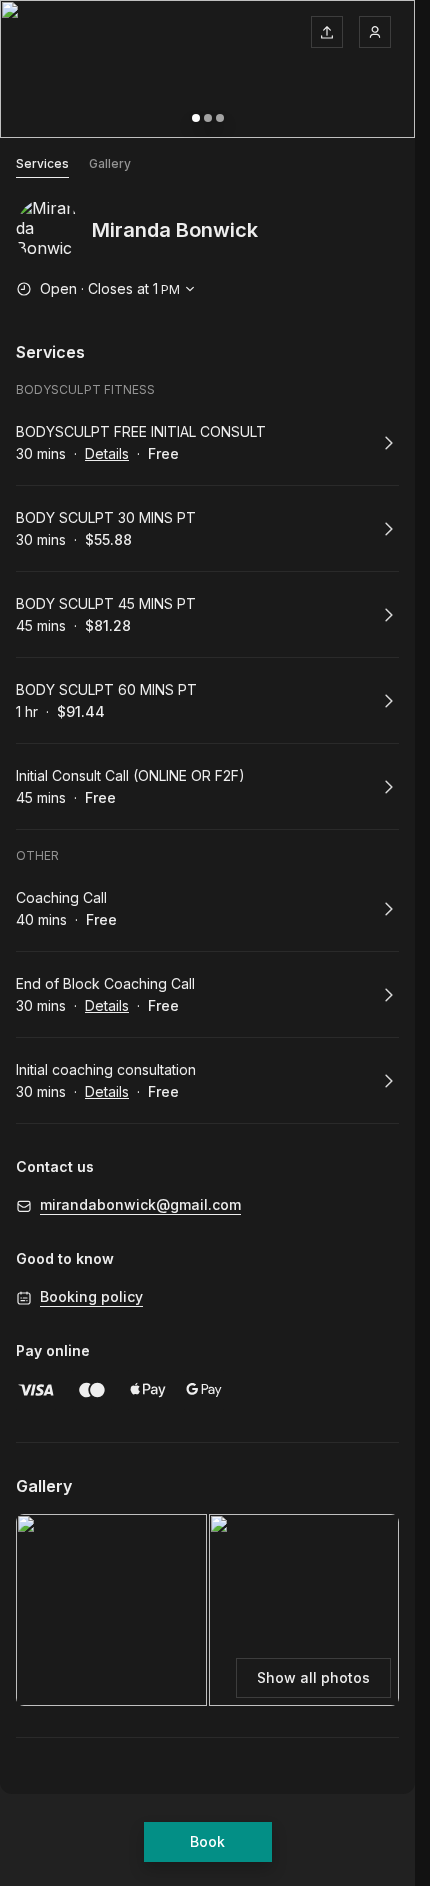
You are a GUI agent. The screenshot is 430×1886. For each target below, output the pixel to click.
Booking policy (91, 1296)
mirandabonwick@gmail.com (140, 1204)
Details (107, 453)
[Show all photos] (207, 69)
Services (42, 163)
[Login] (375, 32)
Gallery (110, 163)
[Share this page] (327, 32)
